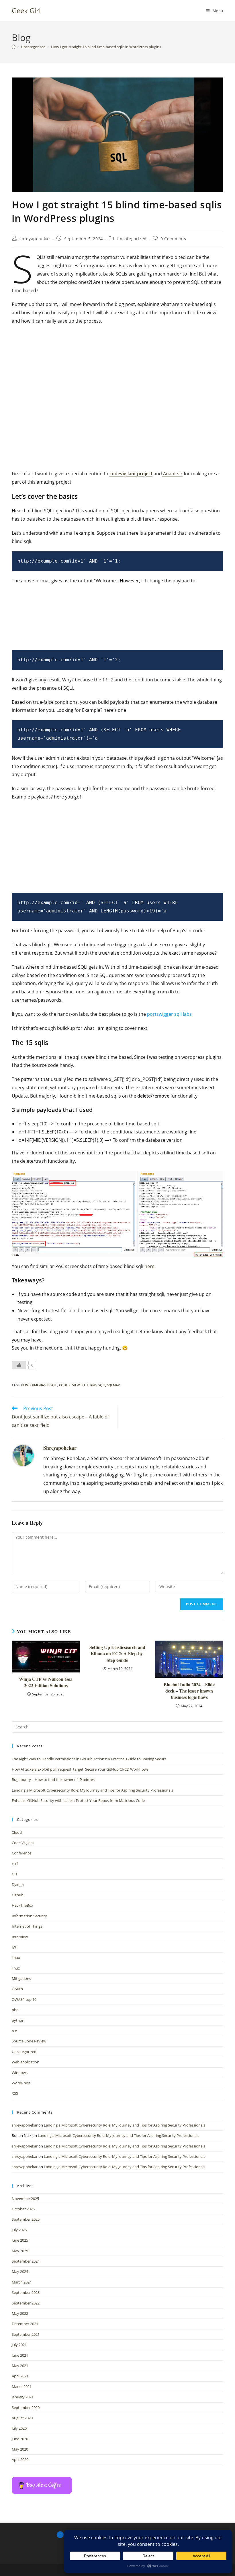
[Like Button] (19, 1365)
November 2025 (25, 2199)
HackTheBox (22, 1905)
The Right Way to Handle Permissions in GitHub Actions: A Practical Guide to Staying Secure (89, 1759)
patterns (89, 1385)
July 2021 (19, 2345)
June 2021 (20, 2355)
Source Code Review (29, 2041)
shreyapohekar (35, 239)
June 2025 (20, 2240)
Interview (20, 1937)
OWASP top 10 (24, 1999)
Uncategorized (132, 239)
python (18, 2020)
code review (69, 1385)
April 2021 (20, 2376)
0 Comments (173, 239)
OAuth (17, 1989)
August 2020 (22, 2418)
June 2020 (20, 2439)
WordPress (21, 2083)
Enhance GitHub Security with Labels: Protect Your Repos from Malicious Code (78, 1800)
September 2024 (26, 2261)
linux (16, 1957)
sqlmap (113, 1385)
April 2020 (20, 2459)
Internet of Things (27, 1926)
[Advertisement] (117, 358)
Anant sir (172, 474)
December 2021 (25, 2324)
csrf (15, 1864)
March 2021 (22, 2387)
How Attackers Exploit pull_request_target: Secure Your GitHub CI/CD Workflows (80, 1769)
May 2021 (20, 2366)
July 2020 (19, 2428)
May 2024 (20, 2271)
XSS (15, 2093)
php (15, 2010)
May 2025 (20, 2251)
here (149, 1266)
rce (14, 2031)
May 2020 (20, 2449)
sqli (102, 1385)
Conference (21, 1853)
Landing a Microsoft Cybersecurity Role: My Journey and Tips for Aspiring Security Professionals (92, 1790)
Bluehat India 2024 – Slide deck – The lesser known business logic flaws (189, 1691)
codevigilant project (131, 474)
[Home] (14, 47)
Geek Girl (26, 10)
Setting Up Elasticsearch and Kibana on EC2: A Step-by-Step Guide (117, 1654)
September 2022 (26, 2303)
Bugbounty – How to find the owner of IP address (54, 1780)
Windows (20, 2073)
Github (18, 1895)
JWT (15, 1947)
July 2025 (19, 2230)
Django (18, 1885)
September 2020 (26, 2408)
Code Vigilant (23, 1843)
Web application (26, 2062)
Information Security (29, 1916)
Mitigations (21, 1978)
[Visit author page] (23, 1455)
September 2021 (26, 2334)
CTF (15, 1874)
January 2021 (23, 2397)
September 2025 (26, 2219)
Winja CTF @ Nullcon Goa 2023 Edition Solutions (46, 1682)
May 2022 (20, 2313)
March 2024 (22, 2282)
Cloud (17, 1832)
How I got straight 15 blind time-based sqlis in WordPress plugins (106, 47)
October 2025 (23, 2209)
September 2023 (26, 2292)
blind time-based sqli (39, 1385)
